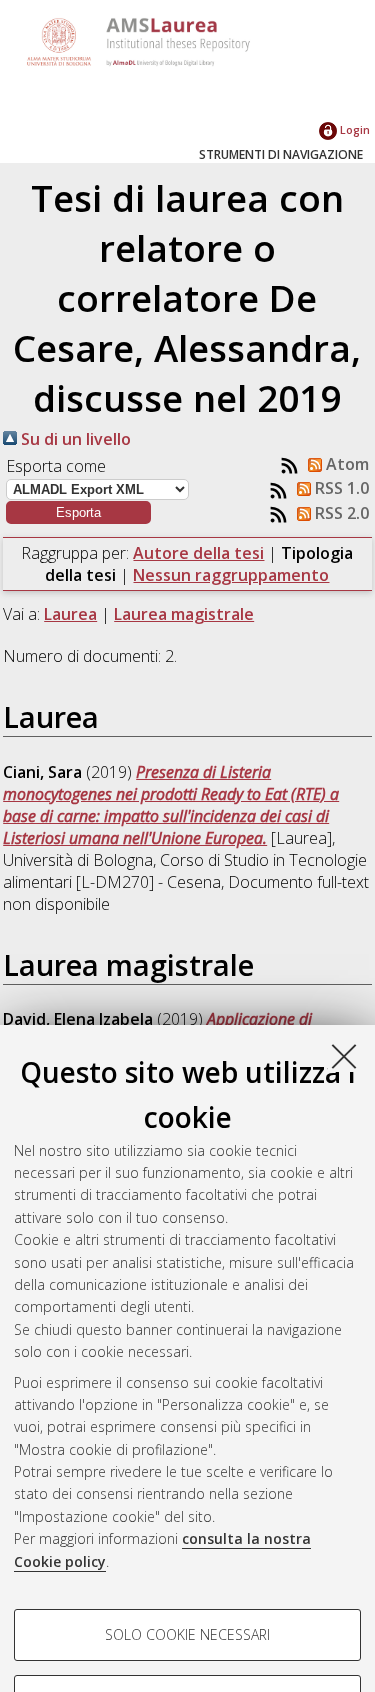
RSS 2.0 (340, 513)
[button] (78, 512)
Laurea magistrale (184, 614)
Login (353, 129)
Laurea (70, 614)
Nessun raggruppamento (231, 575)
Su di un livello (74, 439)
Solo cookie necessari (187, 1634)
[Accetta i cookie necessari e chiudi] (344, 1056)
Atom (345, 464)
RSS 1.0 (340, 488)
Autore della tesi (198, 553)
